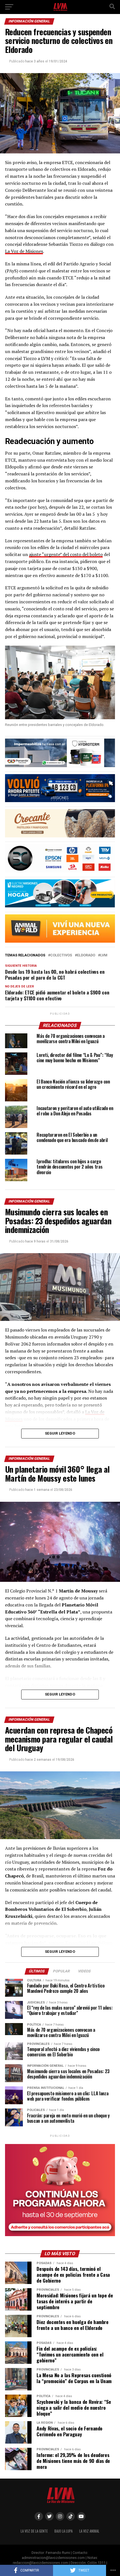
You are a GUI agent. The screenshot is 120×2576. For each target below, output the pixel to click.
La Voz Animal (89, 2531)
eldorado (86, 955)
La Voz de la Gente (34, 2531)
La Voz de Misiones (24, 251)
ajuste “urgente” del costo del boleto (66, 554)
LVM (104, 955)
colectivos (61, 955)
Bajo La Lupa (63, 2531)
